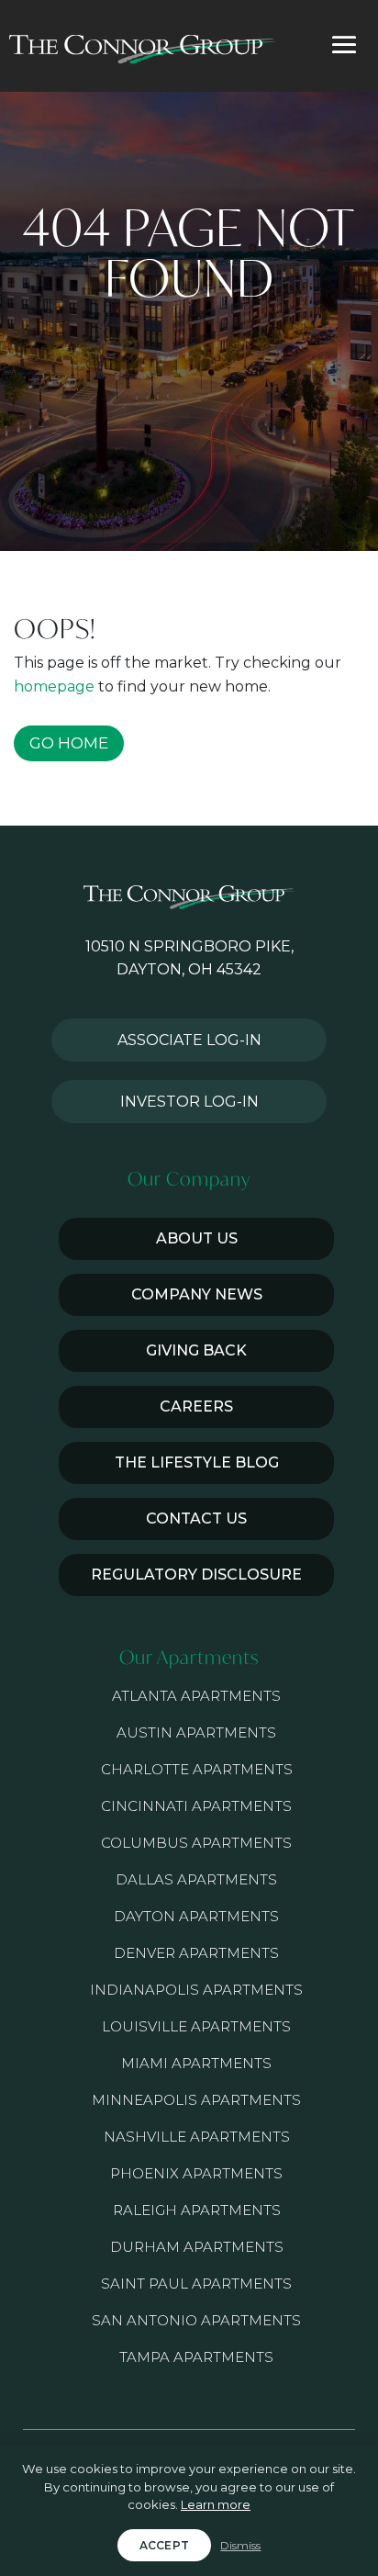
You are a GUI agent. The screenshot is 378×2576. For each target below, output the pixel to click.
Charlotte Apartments (197, 1769)
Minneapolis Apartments (196, 2100)
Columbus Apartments (196, 1843)
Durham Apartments (197, 2247)
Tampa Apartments (196, 2357)
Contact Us (196, 1519)
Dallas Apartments (196, 1879)
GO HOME (69, 743)
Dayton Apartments (196, 1916)
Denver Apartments (196, 1953)
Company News (197, 1294)
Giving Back (196, 1350)
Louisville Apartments (196, 2026)
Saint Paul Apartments (196, 2284)
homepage (54, 686)
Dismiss (240, 2545)
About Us (197, 1238)
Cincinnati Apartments (196, 1806)
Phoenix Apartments (196, 2173)
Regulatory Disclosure (196, 1575)
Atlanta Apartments (196, 1696)
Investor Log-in (189, 1102)
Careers (196, 1406)
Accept (165, 2545)
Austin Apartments (196, 1732)
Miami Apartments (196, 2063)
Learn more (216, 2504)
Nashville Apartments (197, 2137)
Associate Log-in (189, 1040)
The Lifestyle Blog (197, 1462)
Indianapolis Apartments (196, 1990)
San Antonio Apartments (196, 2320)
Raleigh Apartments (197, 2210)
